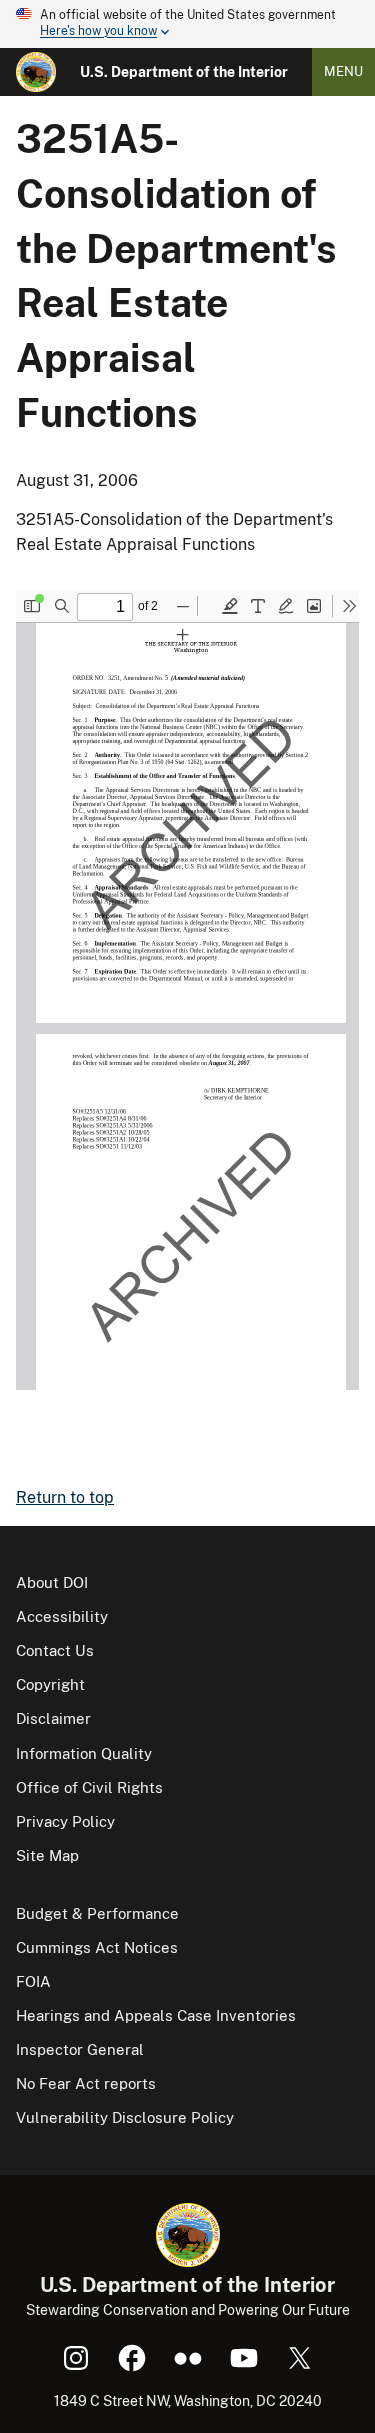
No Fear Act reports (86, 2083)
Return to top (65, 1497)
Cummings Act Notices (97, 1947)
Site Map (47, 1855)
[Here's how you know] (187, 24)
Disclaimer (53, 1718)
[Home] (36, 72)
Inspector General (80, 2049)
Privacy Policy (65, 1821)
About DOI (52, 1582)
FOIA (33, 1981)
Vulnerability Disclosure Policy (125, 2117)
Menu (343, 71)
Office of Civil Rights (89, 1787)
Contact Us (55, 1650)
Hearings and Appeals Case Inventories (156, 2015)
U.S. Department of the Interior (184, 72)
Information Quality (84, 1753)
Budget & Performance (97, 1913)
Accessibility (62, 1616)
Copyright (50, 1684)
